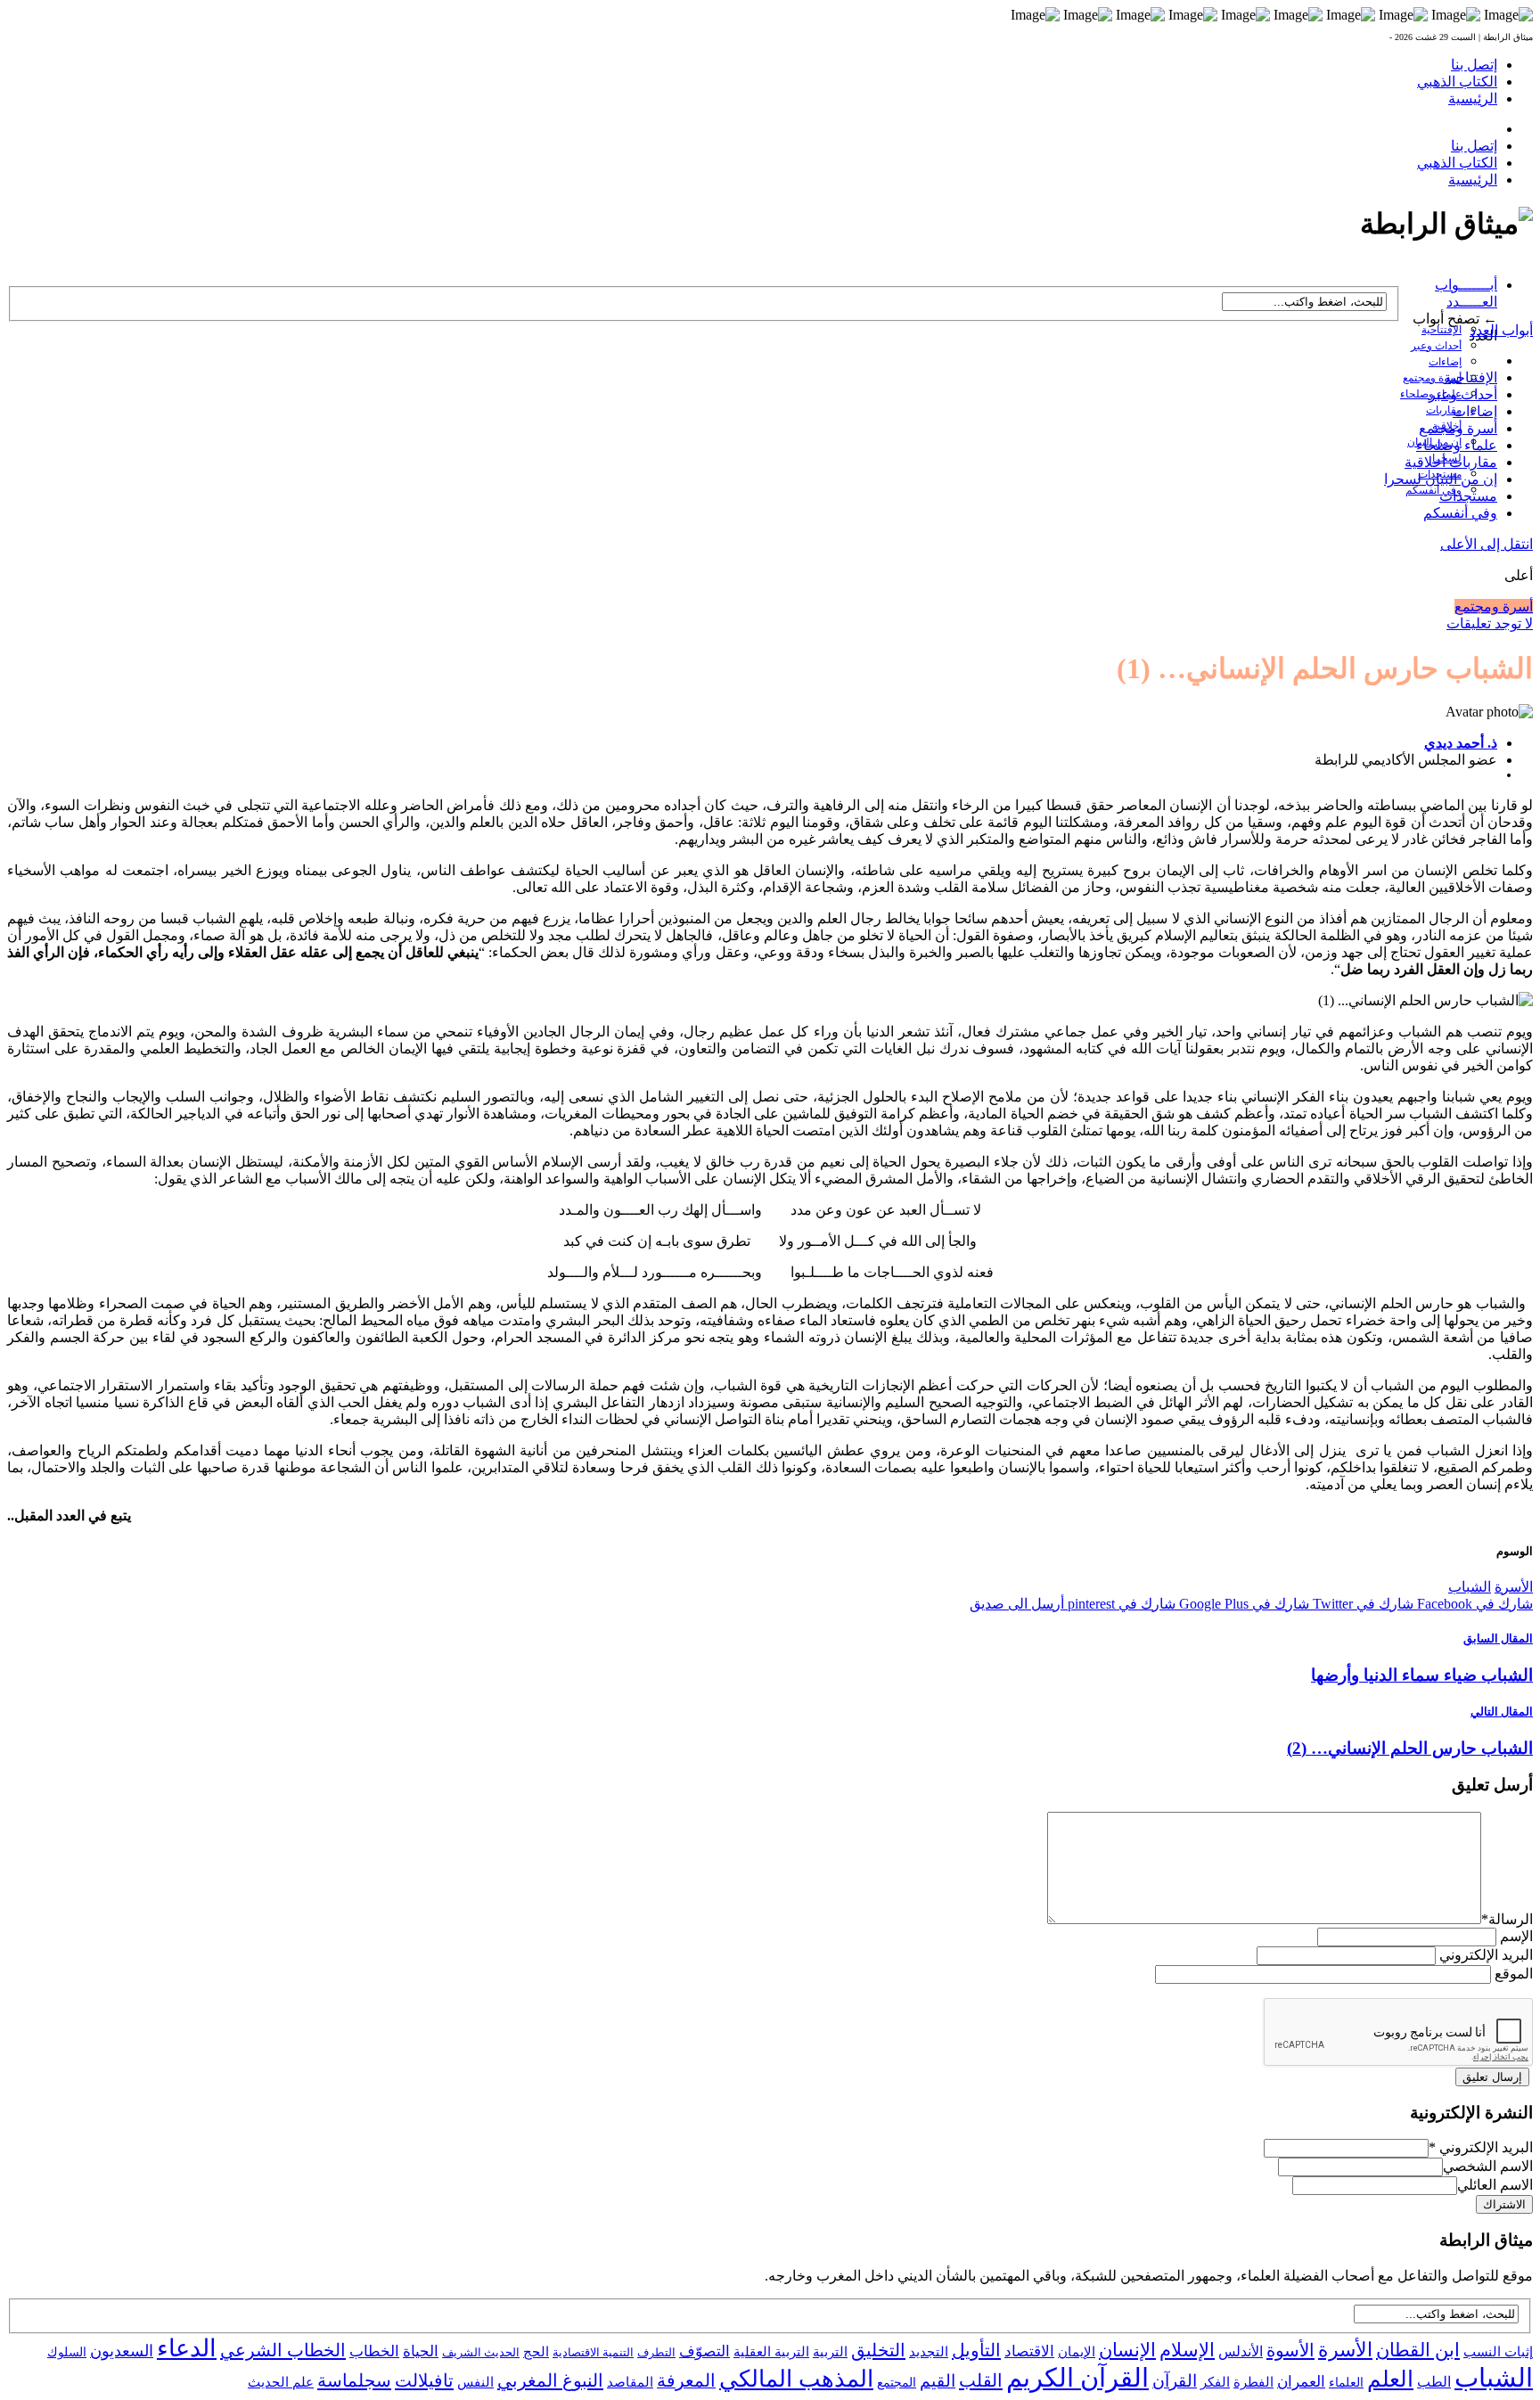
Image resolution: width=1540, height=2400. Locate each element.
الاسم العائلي (1495, 2185)
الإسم (1516, 1936)
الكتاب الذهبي (1457, 82)
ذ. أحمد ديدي (1461, 743)
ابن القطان (1418, 2350)
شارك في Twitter (1361, 1604)
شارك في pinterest (1120, 1604)
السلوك (67, 2352)
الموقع (1514, 1974)
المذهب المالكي (796, 2379)
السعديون (122, 2351)
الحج (536, 2351)
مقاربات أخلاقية (1451, 462)
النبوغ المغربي (550, 2380)
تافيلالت (424, 2380)
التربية (830, 2352)
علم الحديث (281, 2382)
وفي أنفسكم (1434, 490)
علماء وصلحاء (1457, 445)
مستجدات (1468, 496)
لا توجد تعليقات (1490, 623)
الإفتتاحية (1442, 330)
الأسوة (1290, 2350)
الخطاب (374, 2351)
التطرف (656, 2352)
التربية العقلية (771, 2351)
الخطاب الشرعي (283, 2350)
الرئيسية (1473, 98)
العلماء (1346, 2383)
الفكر (1215, 2382)
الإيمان (1077, 2352)
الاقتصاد (1029, 2351)
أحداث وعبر (1436, 346)
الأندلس (1241, 2351)
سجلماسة (354, 2380)
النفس (475, 2382)
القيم (938, 2381)
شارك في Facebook (1473, 1604)
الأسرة (1514, 1587)
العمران (1301, 2382)
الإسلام (1187, 2350)
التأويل (976, 2350)
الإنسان (1127, 2350)
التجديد (929, 2351)
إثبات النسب (1498, 2351)
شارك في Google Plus (1242, 1604)
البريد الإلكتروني (1486, 1955)
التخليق (878, 2350)
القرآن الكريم (1077, 2378)
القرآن (1175, 2381)
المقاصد (630, 2382)
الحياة (421, 2351)
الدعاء (187, 2348)
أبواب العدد (1501, 330)
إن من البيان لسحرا (1441, 479)
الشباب (1470, 1587)
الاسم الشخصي (1488, 2166)
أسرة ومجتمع (1432, 378)
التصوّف (704, 2351)
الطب (1434, 2382)
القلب (981, 2380)
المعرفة (686, 2380)
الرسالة (1507, 1919)
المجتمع (897, 2383)
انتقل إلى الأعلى (1487, 544)
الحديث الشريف (481, 2352)
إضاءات (1445, 362)
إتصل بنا (1474, 65)
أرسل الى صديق (1017, 1604)
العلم (1390, 2379)
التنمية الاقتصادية (593, 2352)
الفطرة (1253, 2382)
